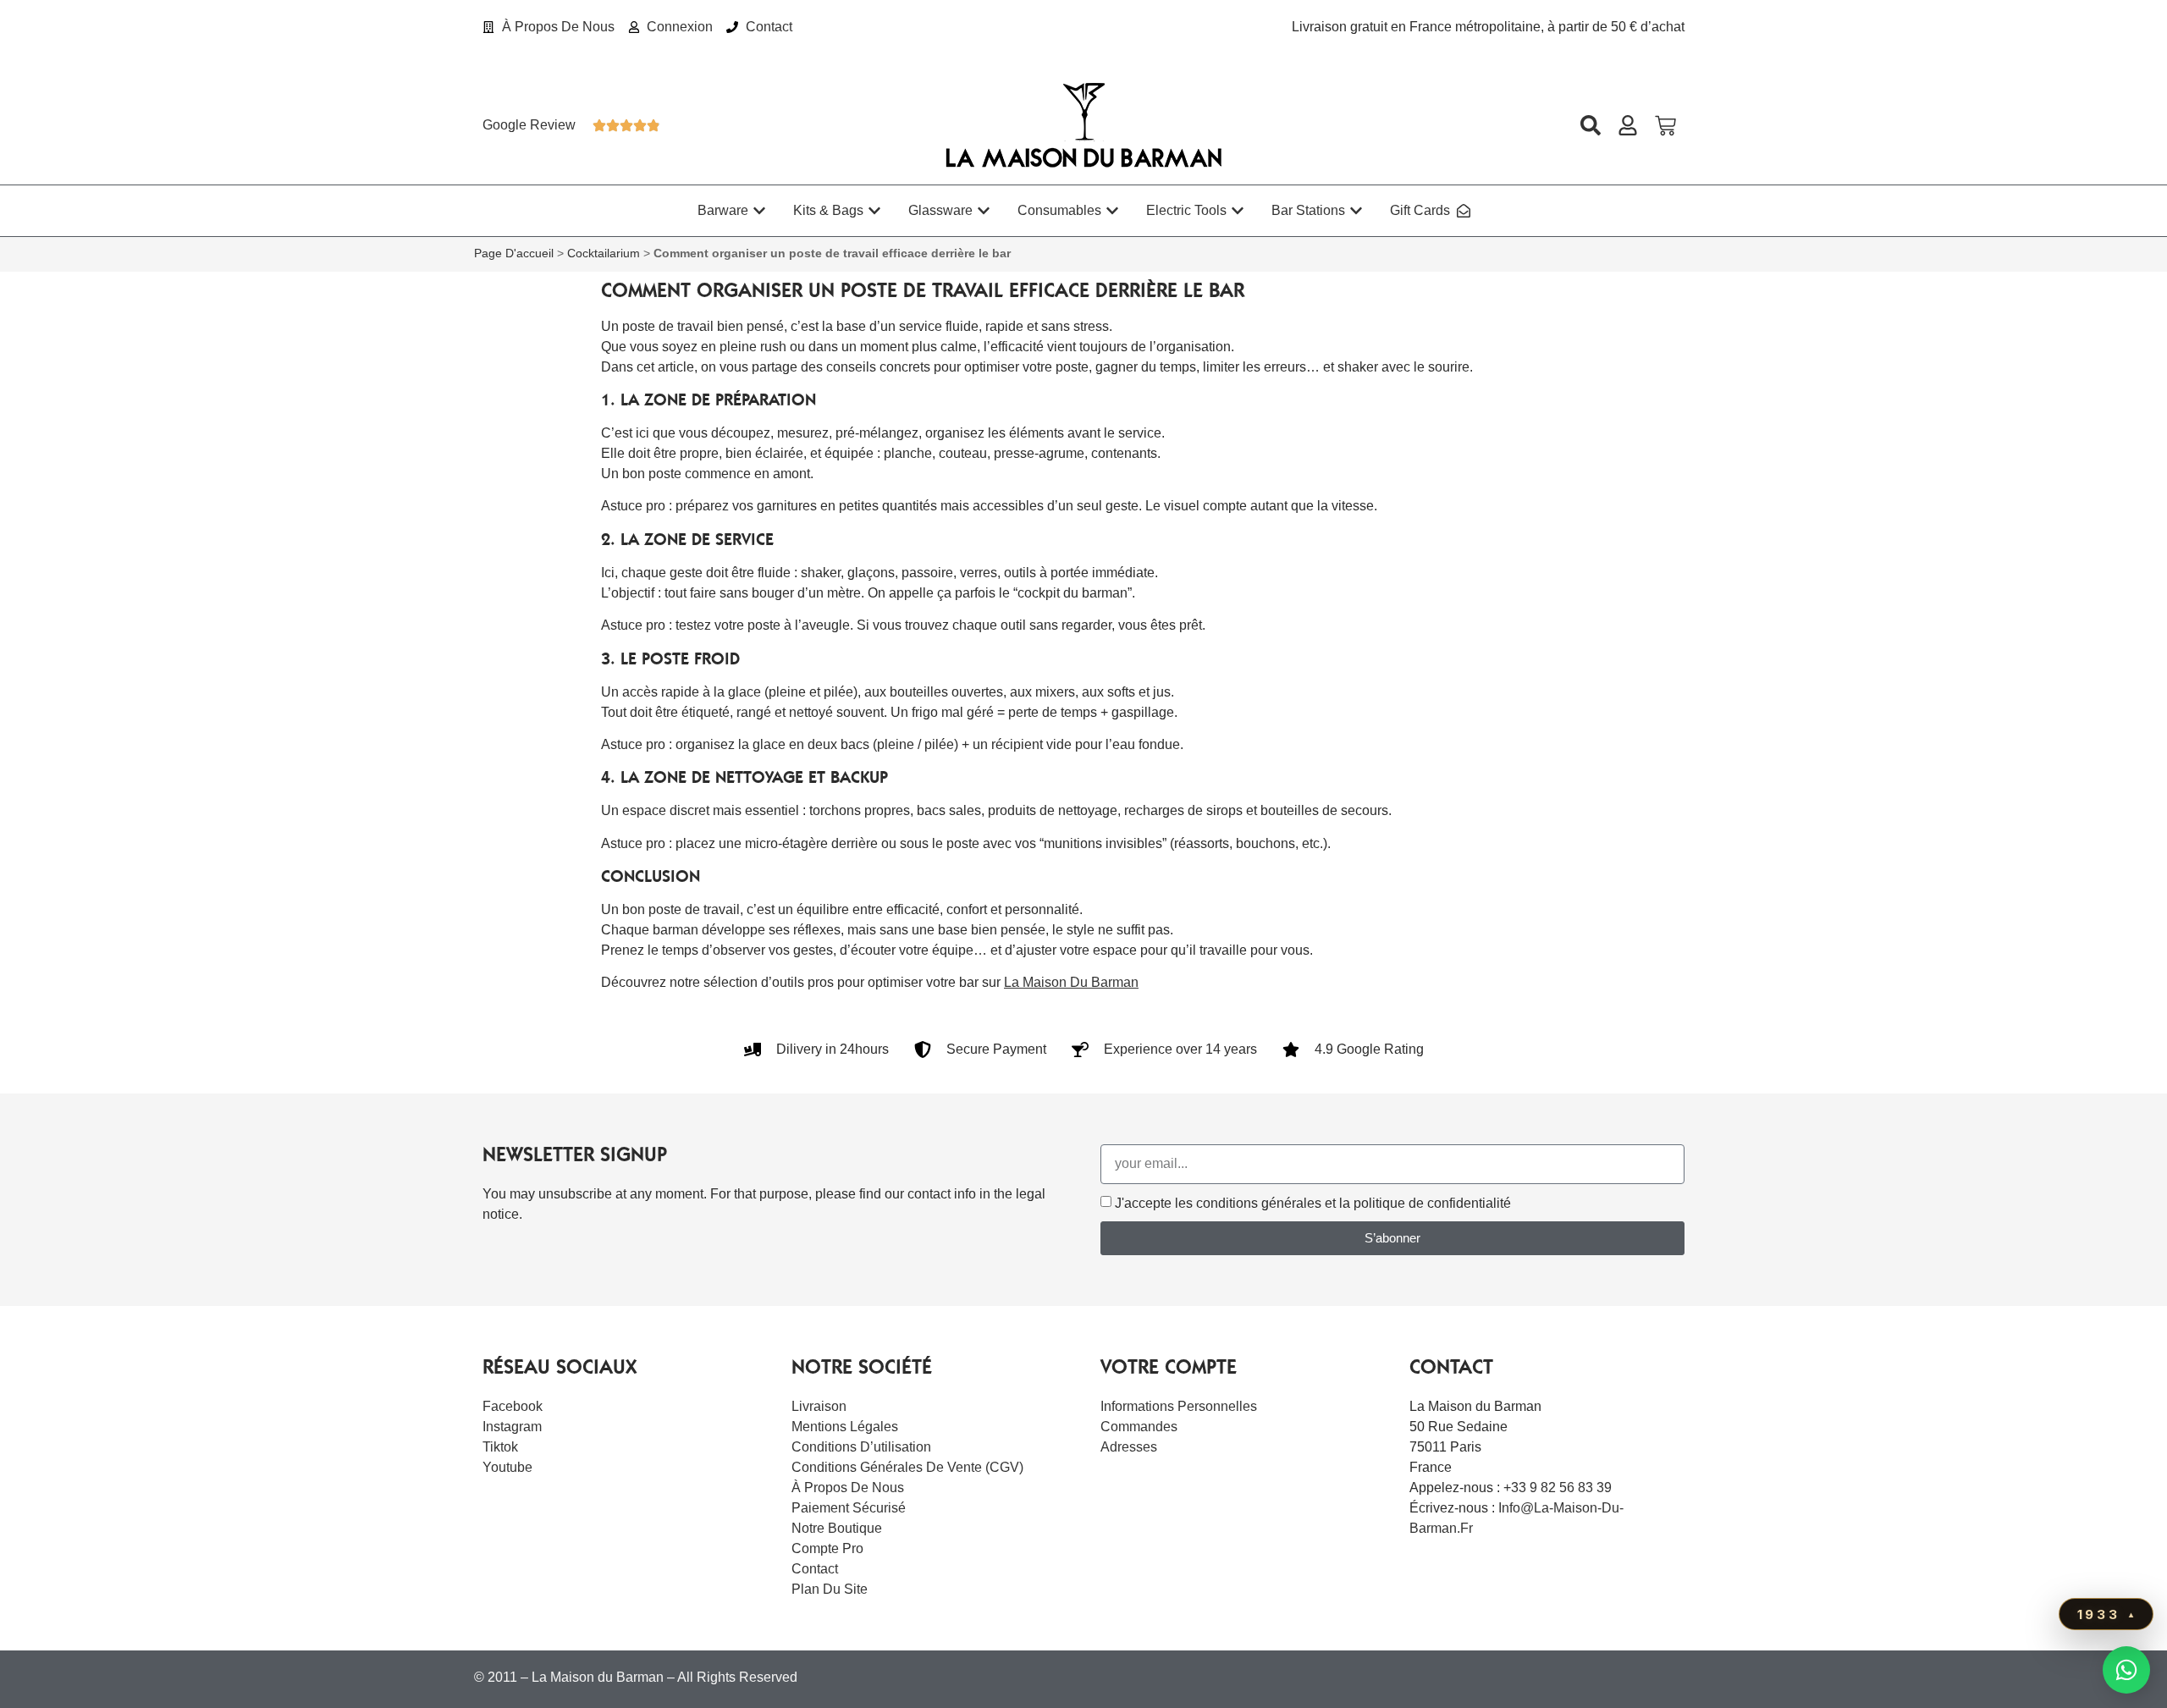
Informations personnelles (1179, 1406)
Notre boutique (837, 1528)
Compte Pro (827, 1548)
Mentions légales (845, 1427)
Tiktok (500, 1447)
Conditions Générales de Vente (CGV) (907, 1467)
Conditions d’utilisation (861, 1447)
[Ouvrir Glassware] (984, 211)
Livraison (819, 1406)
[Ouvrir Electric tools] (1238, 211)
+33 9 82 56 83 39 (1558, 1488)
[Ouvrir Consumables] (1112, 211)
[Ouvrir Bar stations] (1356, 211)
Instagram (512, 1427)
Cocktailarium (604, 253)
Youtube (507, 1467)
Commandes (1139, 1427)
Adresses (1129, 1447)
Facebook (513, 1406)
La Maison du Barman (1071, 982)
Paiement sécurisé (849, 1508)
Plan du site (830, 1589)
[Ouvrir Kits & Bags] (874, 211)
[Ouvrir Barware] (759, 211)
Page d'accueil (514, 253)
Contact (815, 1569)
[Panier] (1665, 126)
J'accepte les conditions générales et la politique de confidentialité (1313, 1203)
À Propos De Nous (848, 1488)
